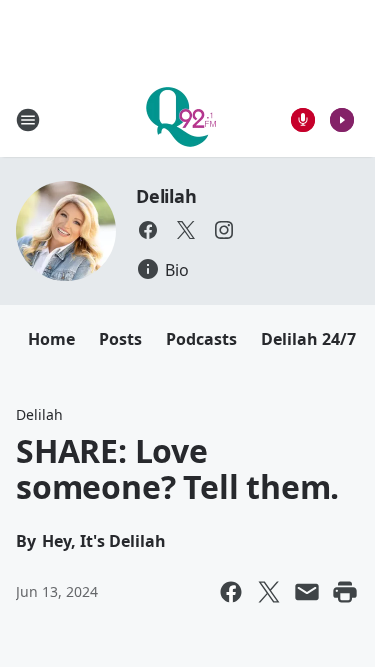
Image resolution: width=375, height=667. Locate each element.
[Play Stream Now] (342, 120)
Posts (120, 339)
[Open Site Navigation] (28, 120)
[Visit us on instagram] (224, 230)
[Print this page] (345, 592)
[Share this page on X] (269, 592)
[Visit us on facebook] (148, 230)
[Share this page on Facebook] (231, 592)
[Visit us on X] (186, 230)
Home (51, 339)
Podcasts (201, 339)
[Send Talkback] (303, 120)
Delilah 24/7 (308, 339)
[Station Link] (181, 119)
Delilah (166, 196)
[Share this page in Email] (307, 592)
